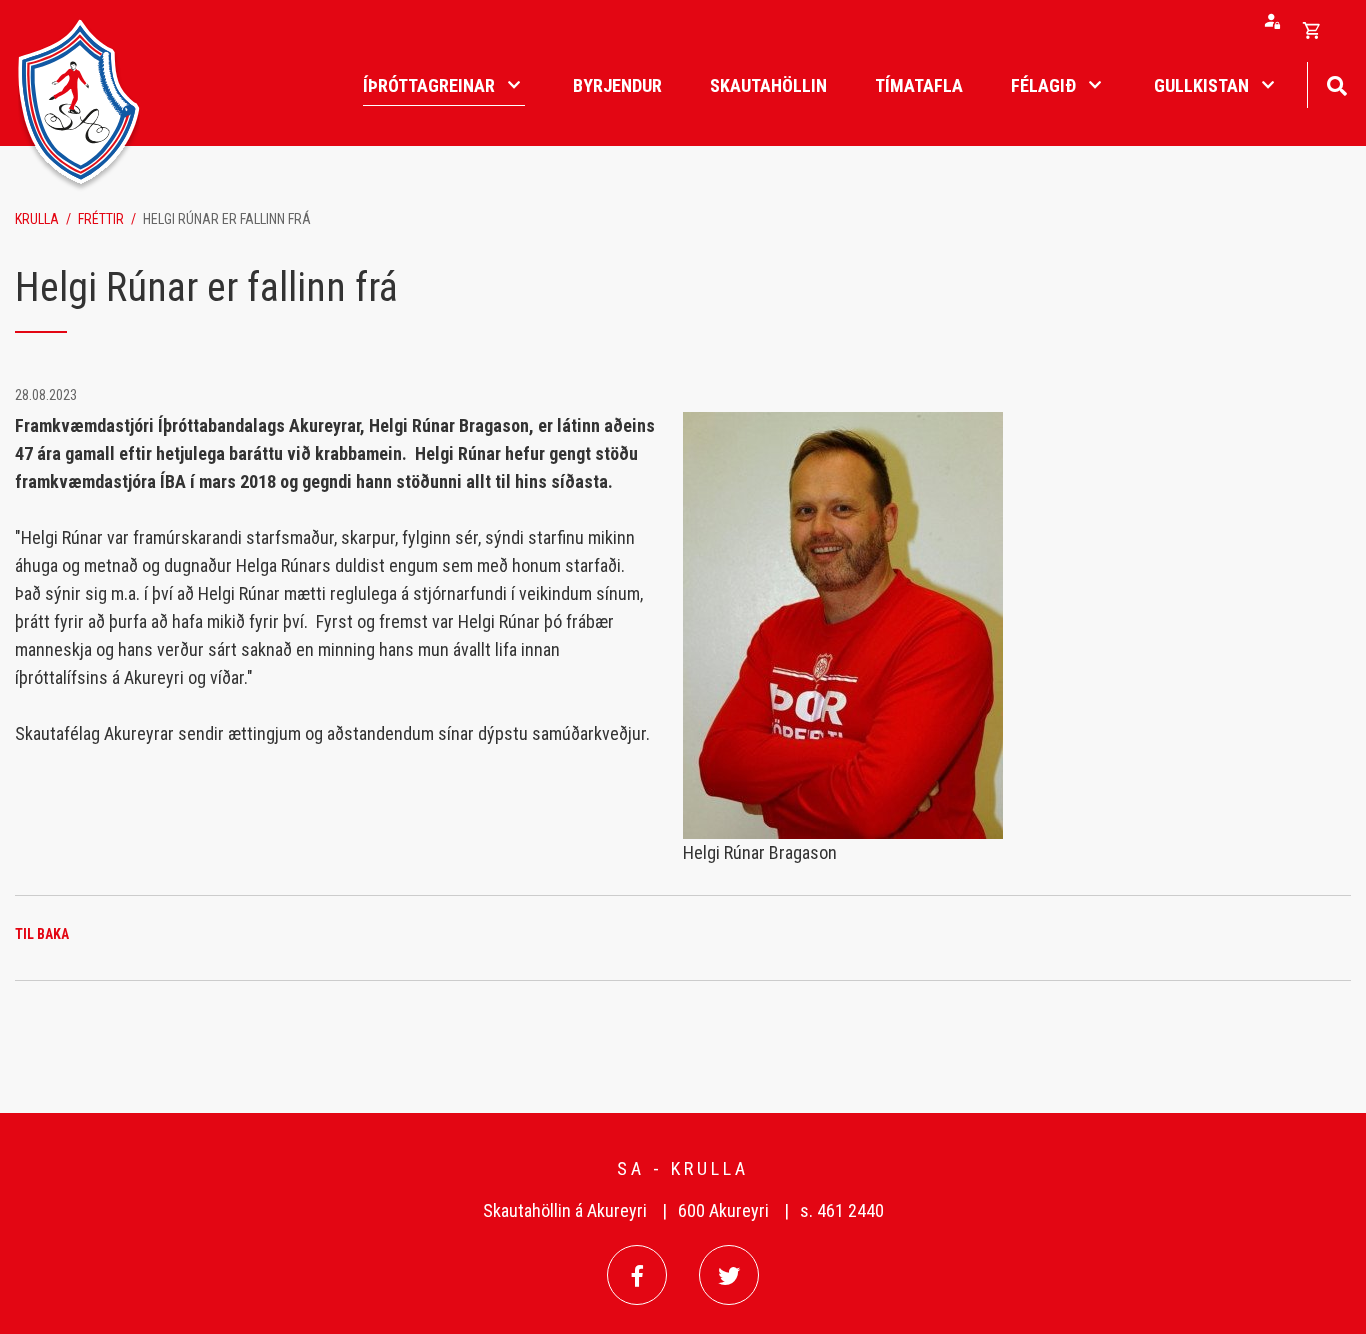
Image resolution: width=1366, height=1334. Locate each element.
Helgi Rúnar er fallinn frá (227, 219)
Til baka (42, 934)
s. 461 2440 (842, 1210)
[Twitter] (729, 1275)
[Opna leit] (1336, 83)
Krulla (37, 219)
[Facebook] (637, 1275)
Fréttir (101, 219)
